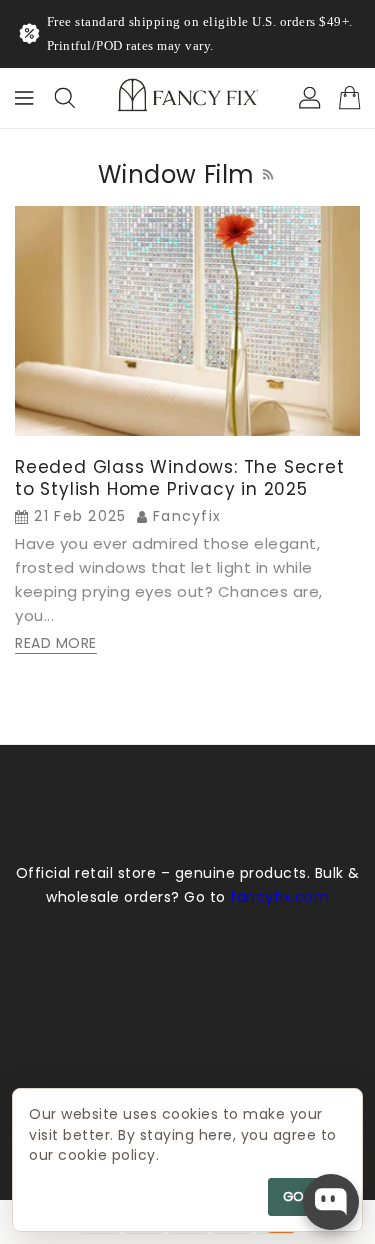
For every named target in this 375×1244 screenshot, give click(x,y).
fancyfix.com (279, 897)
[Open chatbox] (331, 1202)
